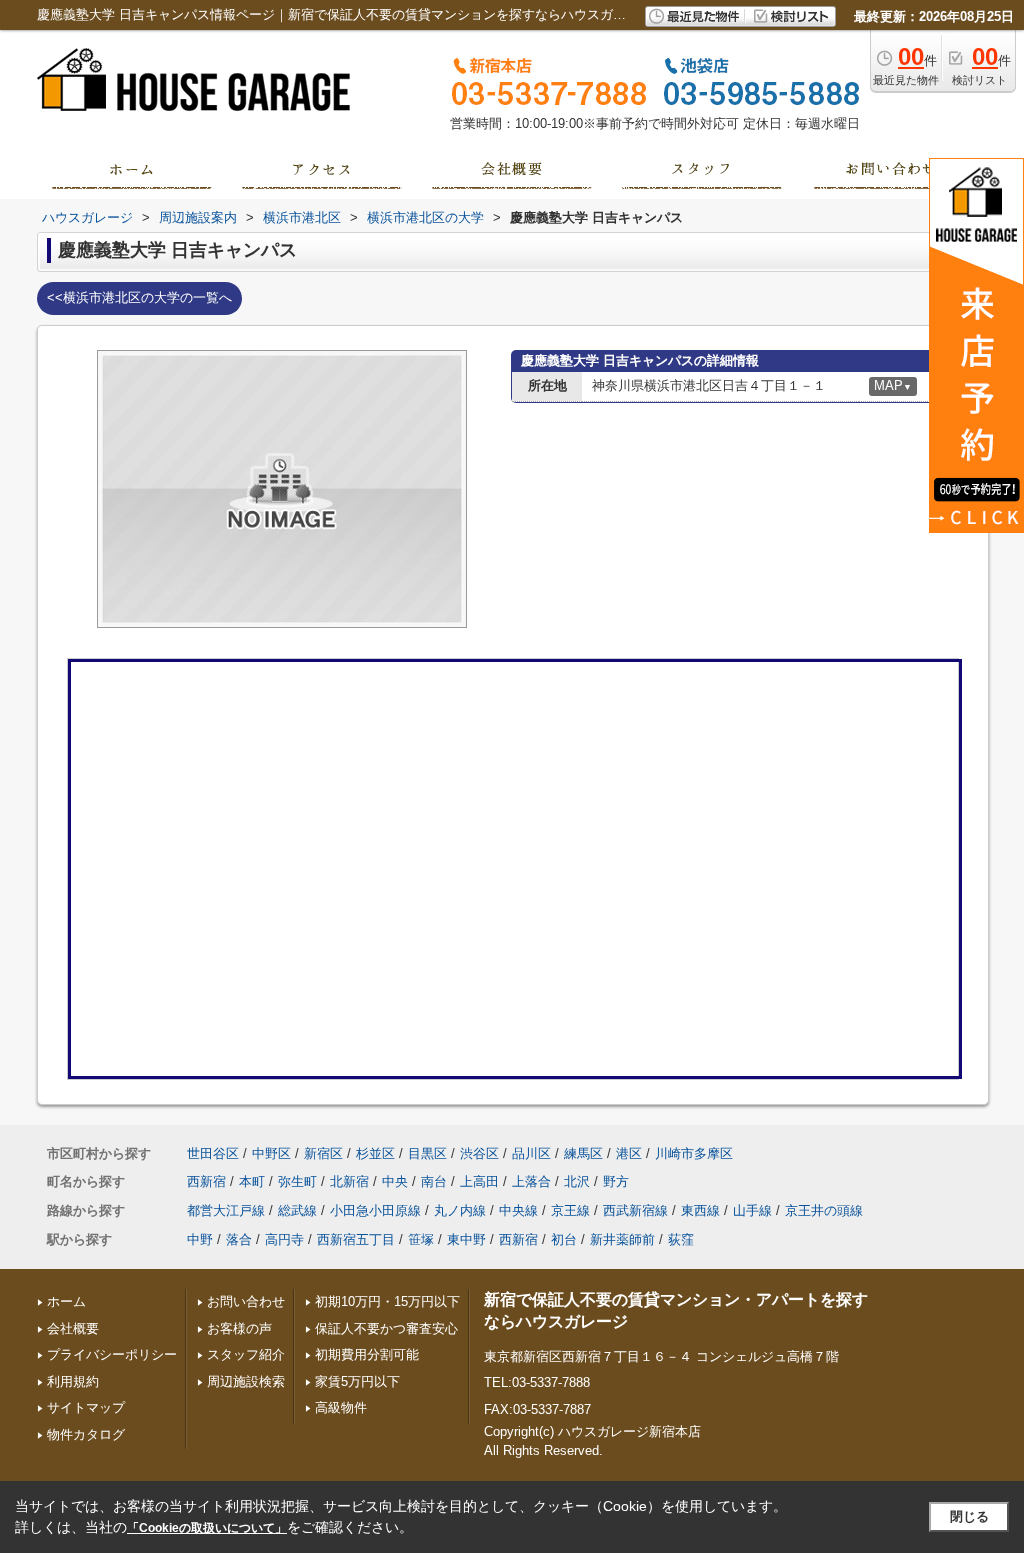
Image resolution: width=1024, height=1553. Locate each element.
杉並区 (375, 1153)
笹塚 (421, 1239)
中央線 (518, 1210)
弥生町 (297, 1181)
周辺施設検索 (246, 1381)
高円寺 (284, 1239)
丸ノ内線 (460, 1210)
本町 (252, 1181)
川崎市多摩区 (694, 1153)
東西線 (700, 1210)
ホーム (66, 1301)
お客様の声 (239, 1328)
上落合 (531, 1181)
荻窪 (681, 1239)
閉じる (969, 1516)
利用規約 (73, 1381)
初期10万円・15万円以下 (387, 1301)
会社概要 (73, 1328)
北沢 (577, 1181)
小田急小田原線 (375, 1210)
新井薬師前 (622, 1239)
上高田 (479, 1181)
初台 (564, 1239)
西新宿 (206, 1181)
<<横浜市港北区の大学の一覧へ (139, 297)
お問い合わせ (246, 1301)
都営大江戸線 (226, 1210)
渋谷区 (479, 1153)
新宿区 (323, 1153)
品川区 (531, 1153)
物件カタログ (86, 1434)
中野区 (271, 1153)
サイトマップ (86, 1407)
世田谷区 (213, 1153)
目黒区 (427, 1153)
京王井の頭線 (824, 1210)
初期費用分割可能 (367, 1354)
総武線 (297, 1210)
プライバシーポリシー (112, 1354)
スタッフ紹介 (246, 1354)
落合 (239, 1239)
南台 (434, 1181)
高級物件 (341, 1407)
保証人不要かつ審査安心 (386, 1328)
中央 (395, 1181)
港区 (629, 1153)
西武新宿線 (635, 1210)
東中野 (466, 1239)
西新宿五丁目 (356, 1239)
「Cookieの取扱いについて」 (207, 1528)
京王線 (570, 1210)
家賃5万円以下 (357, 1381)
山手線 (752, 1210)
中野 (200, 1239)
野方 (616, 1181)
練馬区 (583, 1153)
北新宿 (349, 1181)
